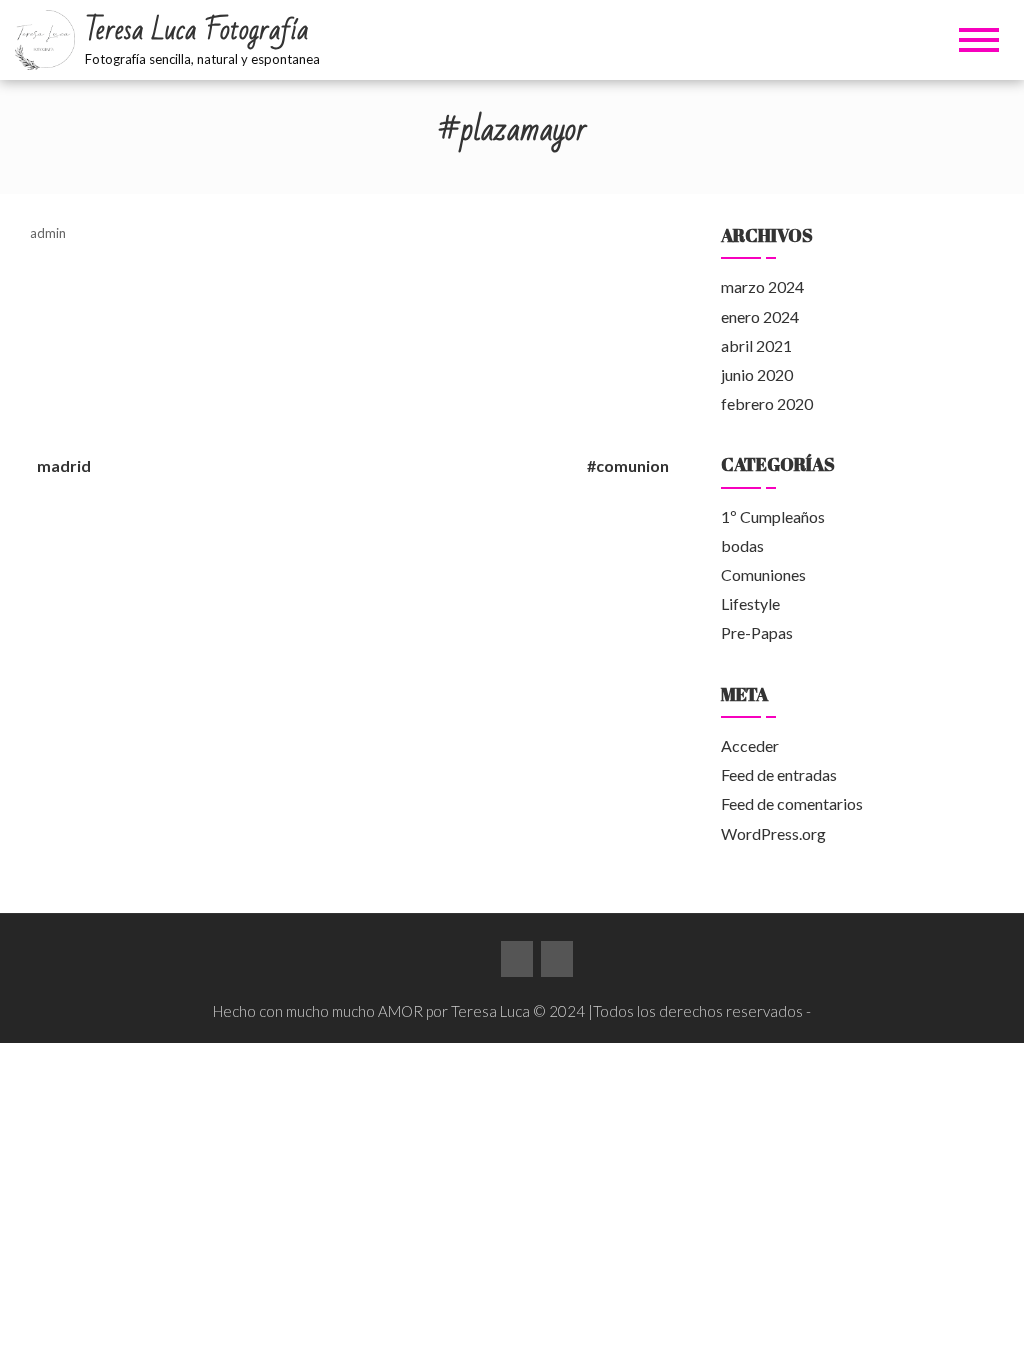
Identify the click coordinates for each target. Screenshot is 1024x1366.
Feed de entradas (779, 774)
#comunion (628, 465)
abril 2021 (756, 345)
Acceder (750, 745)
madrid (64, 465)
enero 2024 (760, 316)
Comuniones (763, 574)
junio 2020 (757, 374)
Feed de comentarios (792, 803)
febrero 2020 (767, 403)
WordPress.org (773, 833)
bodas (742, 545)
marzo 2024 (762, 286)
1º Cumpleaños (773, 516)
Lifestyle (750, 603)
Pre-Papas (757, 632)
